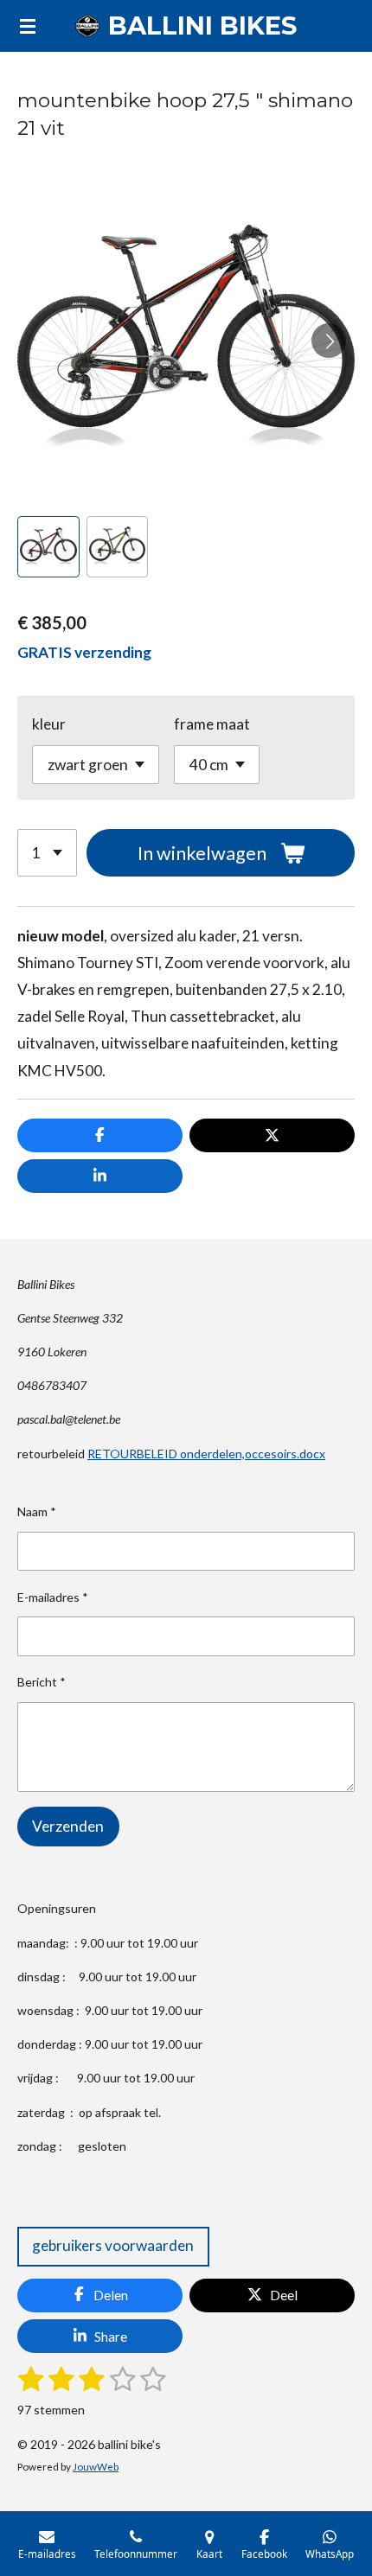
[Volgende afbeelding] (329, 341)
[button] (48, 547)
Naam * (37, 1511)
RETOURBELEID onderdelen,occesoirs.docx (206, 1454)
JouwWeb (96, 2466)
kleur (49, 724)
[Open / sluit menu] (28, 26)
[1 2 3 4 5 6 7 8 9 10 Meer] (47, 852)
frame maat (212, 724)
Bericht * (42, 1682)
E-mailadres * (53, 1597)
